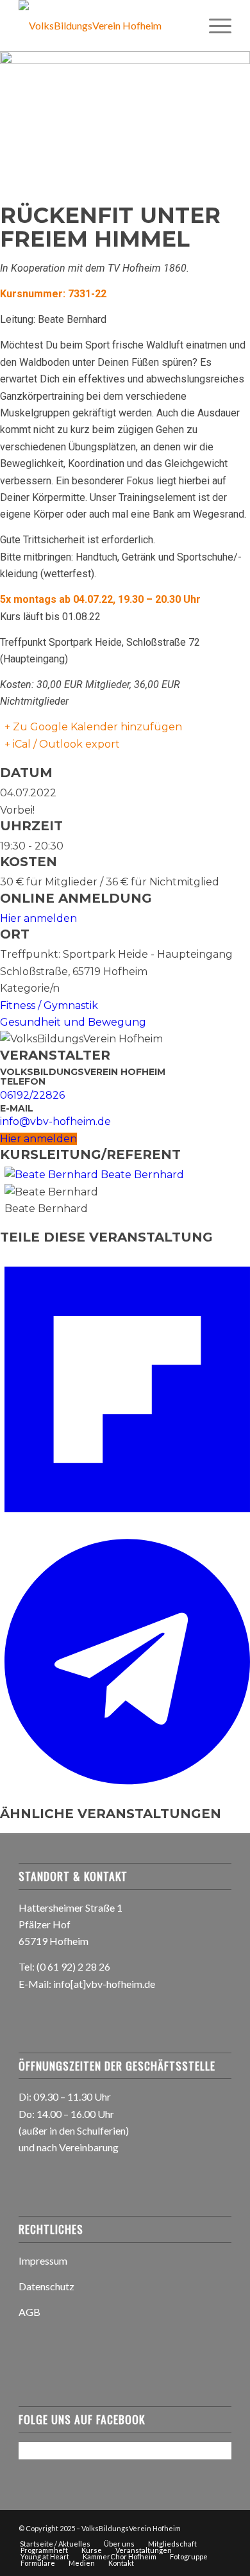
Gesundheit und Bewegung (73, 1022)
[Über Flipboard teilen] (127, 1526)
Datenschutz (46, 2286)
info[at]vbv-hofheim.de (104, 1984)
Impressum (43, 2260)
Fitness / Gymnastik (49, 1005)
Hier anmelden (38, 918)
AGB (29, 2312)
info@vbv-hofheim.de (55, 1121)
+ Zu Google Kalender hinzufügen (93, 727)
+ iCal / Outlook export (62, 744)
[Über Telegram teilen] (127, 1785)
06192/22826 (32, 1095)
